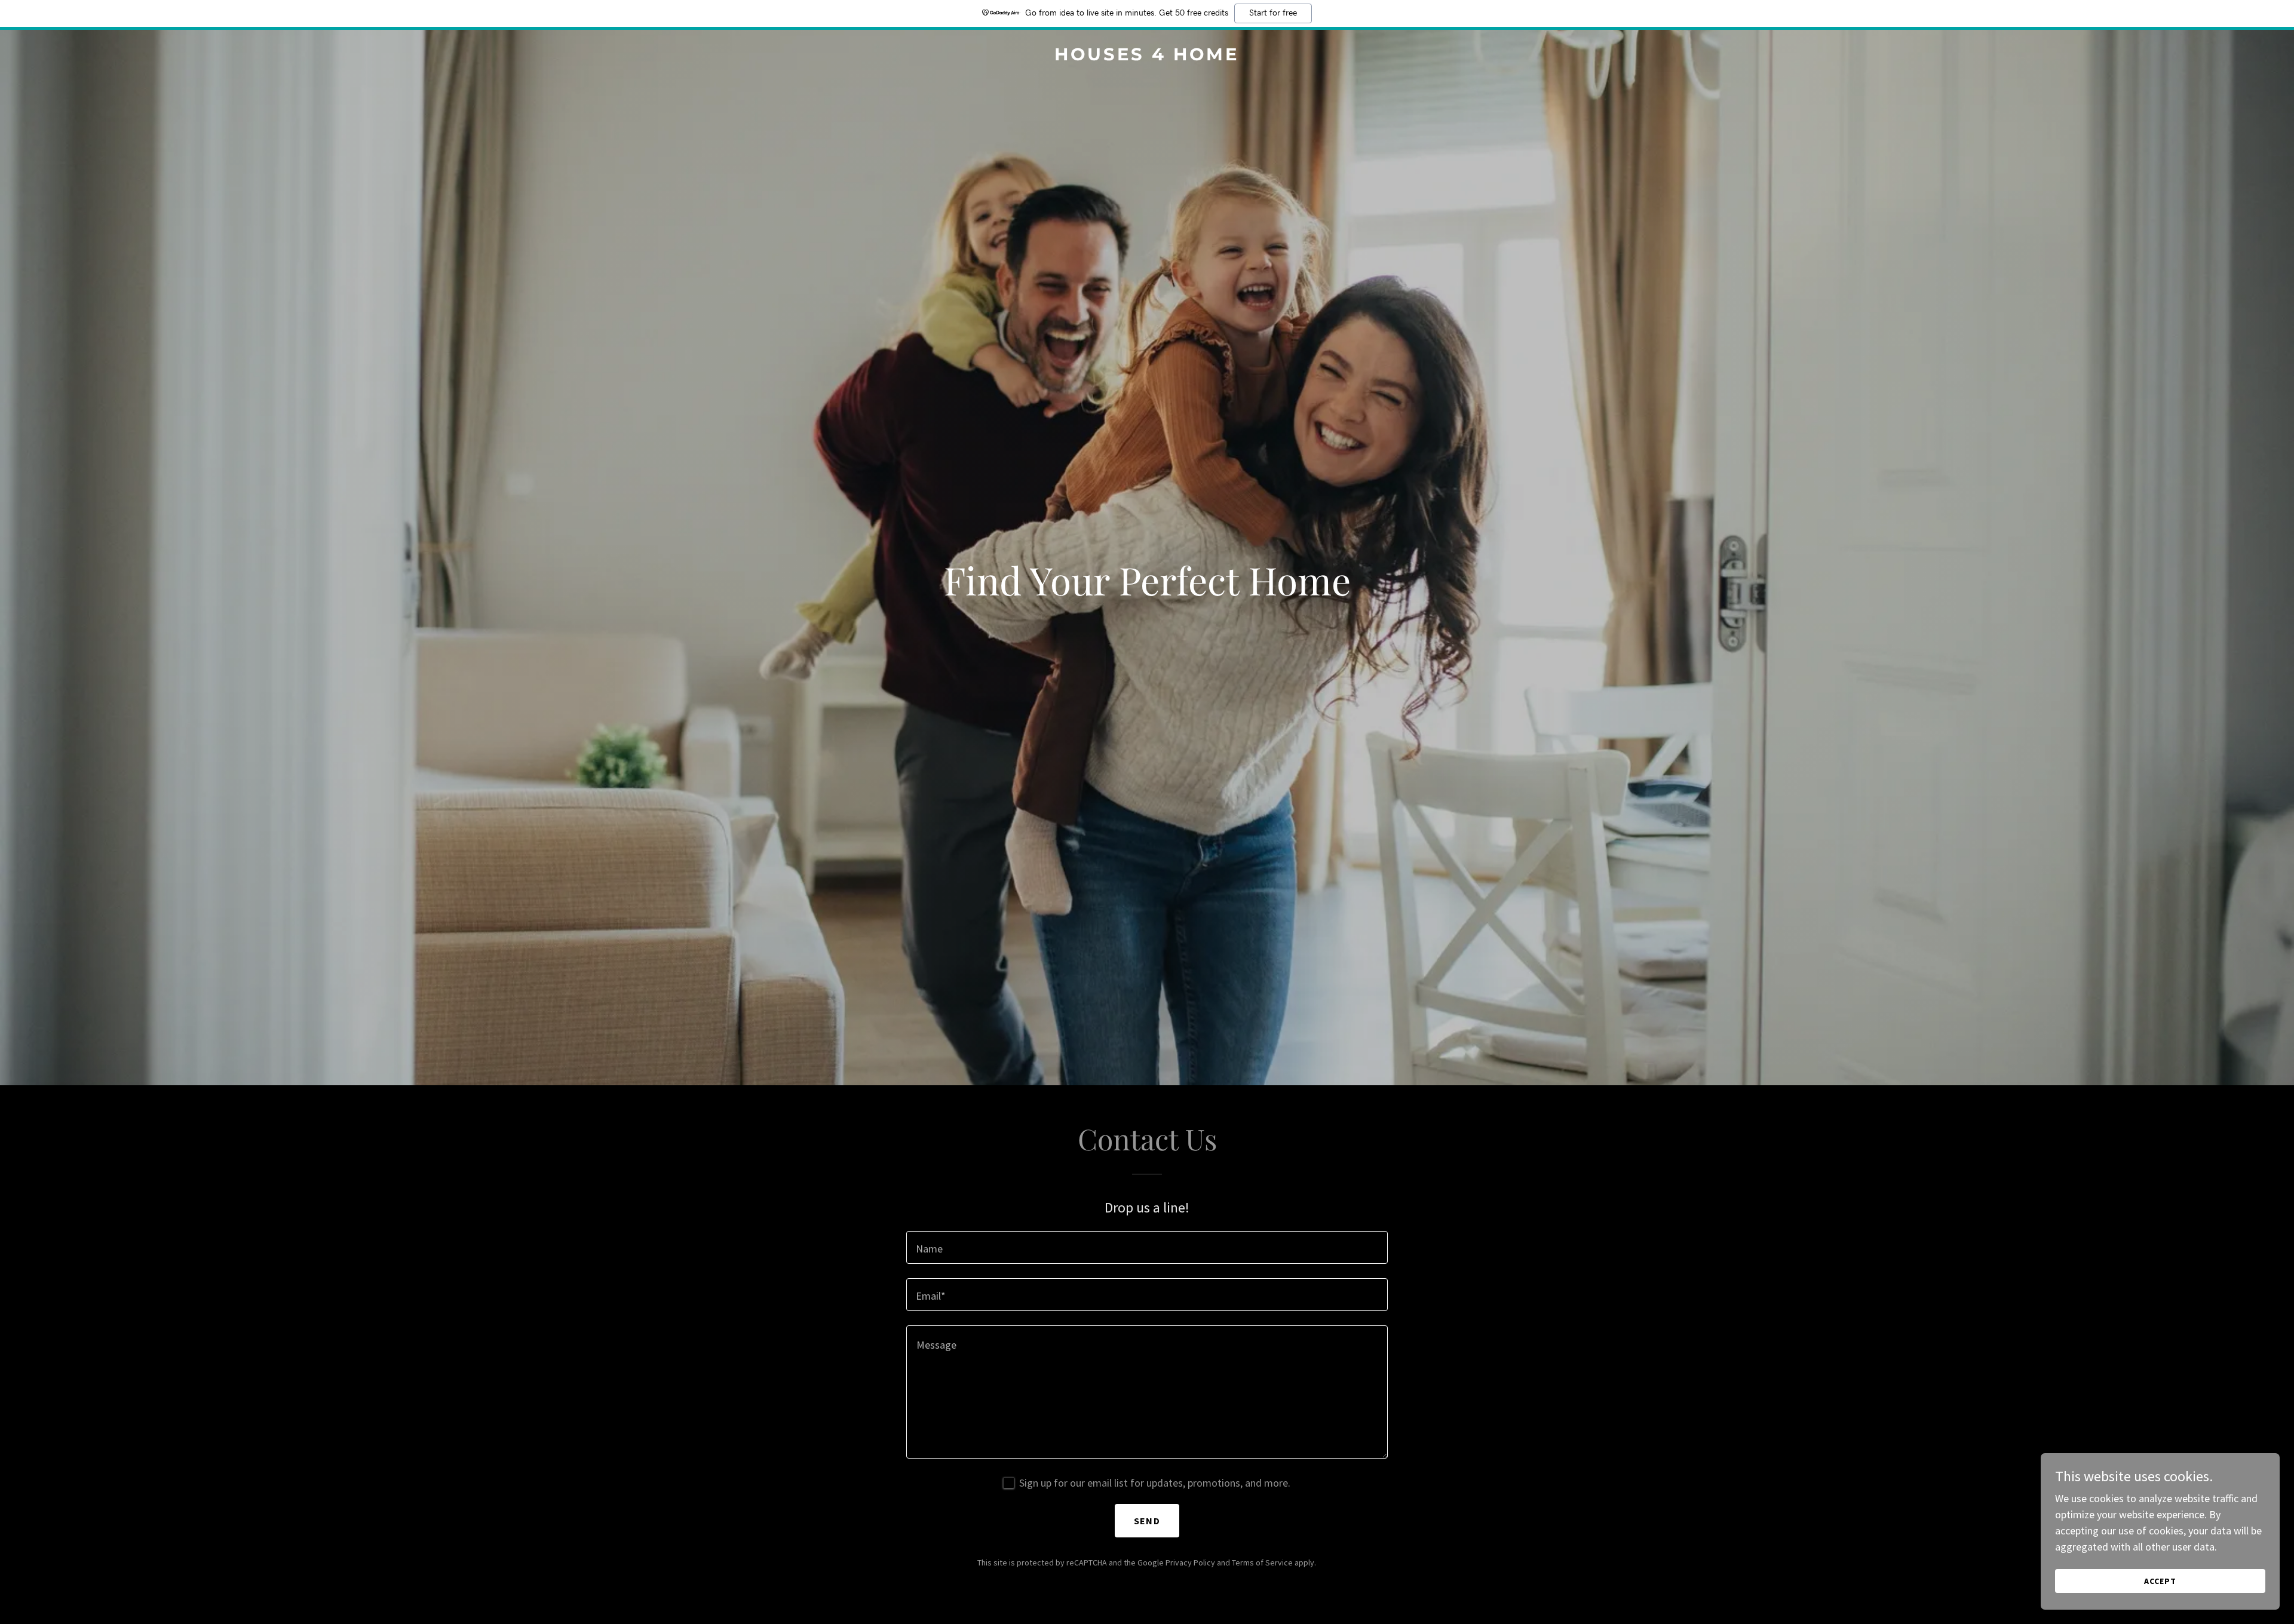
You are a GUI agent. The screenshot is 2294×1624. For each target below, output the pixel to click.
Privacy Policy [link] (1190, 1562)
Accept (2160, 1581)
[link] (1147, 56)
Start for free (1273, 13)
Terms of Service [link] (1262, 1562)
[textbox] (1147, 1247)
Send (1147, 1521)
